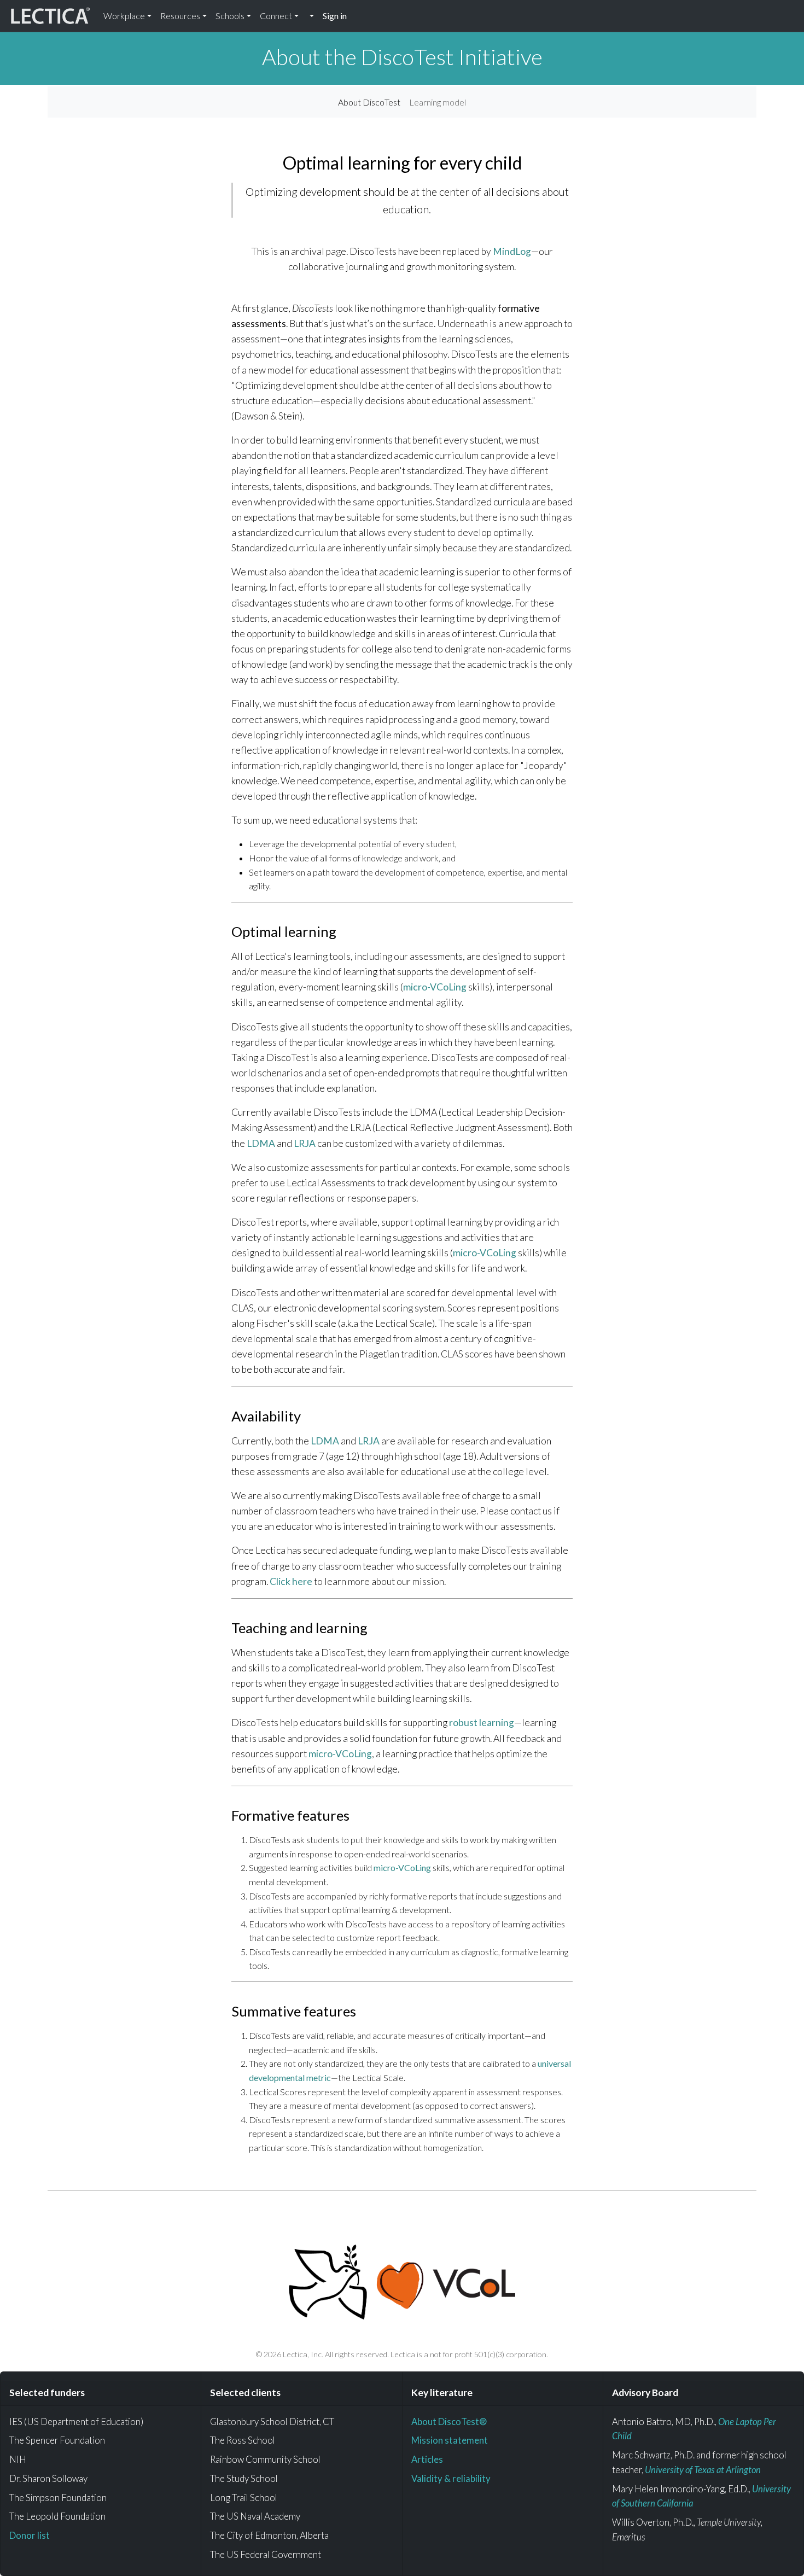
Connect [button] (276, 16)
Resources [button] (180, 16)
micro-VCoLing (435, 987)
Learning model (438, 102)
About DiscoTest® (449, 2421)
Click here (291, 1581)
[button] (311, 16)
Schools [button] (230, 16)
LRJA (305, 1143)
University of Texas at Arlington (703, 2470)
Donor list (30, 2535)
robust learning (482, 1723)
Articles (427, 2459)
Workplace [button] (124, 16)
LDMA (261, 1143)
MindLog (512, 251)
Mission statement (450, 2440)
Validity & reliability (451, 2478)
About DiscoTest (369, 102)
